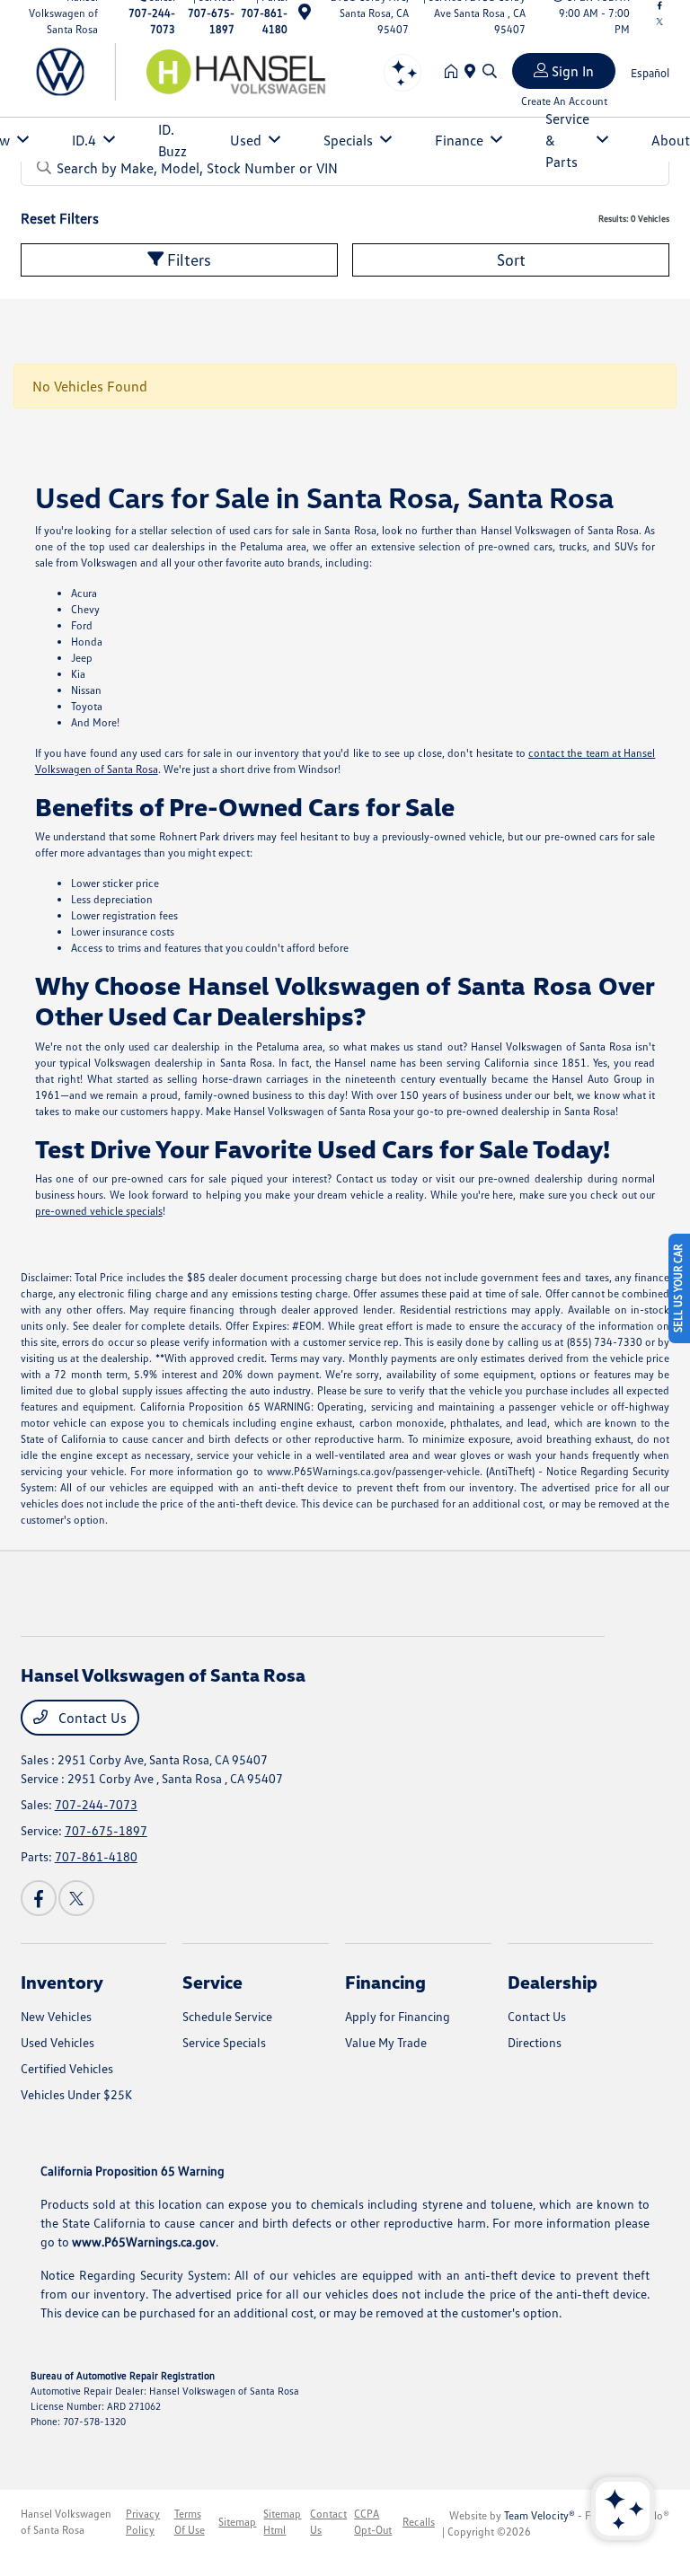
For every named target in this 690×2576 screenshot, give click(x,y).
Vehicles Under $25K (76, 2094)
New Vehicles (56, 2016)
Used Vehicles (57, 2042)
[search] (490, 72)
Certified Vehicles (67, 2068)
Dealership (553, 1982)
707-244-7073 (96, 1804)
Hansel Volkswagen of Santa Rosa (66, 2522)
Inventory (62, 1982)
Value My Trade (386, 2042)
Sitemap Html (282, 2522)
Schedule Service (227, 2016)
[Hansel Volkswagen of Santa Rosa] (175, 70)
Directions (535, 2042)
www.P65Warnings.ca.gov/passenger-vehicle (373, 1471)
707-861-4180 (96, 1856)
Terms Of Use (190, 2522)
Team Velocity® (540, 2515)
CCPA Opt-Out (373, 2522)
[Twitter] (659, 22)
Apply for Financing (398, 2016)
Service (212, 1982)
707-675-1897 (106, 1830)
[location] (305, 15)
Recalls (419, 2522)
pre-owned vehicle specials (99, 1211)
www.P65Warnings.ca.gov (144, 2242)
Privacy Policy (143, 2522)
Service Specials (224, 2042)
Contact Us (91, 1718)
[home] (455, 72)
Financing (385, 1982)
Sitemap (237, 2522)
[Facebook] (39, 1898)
